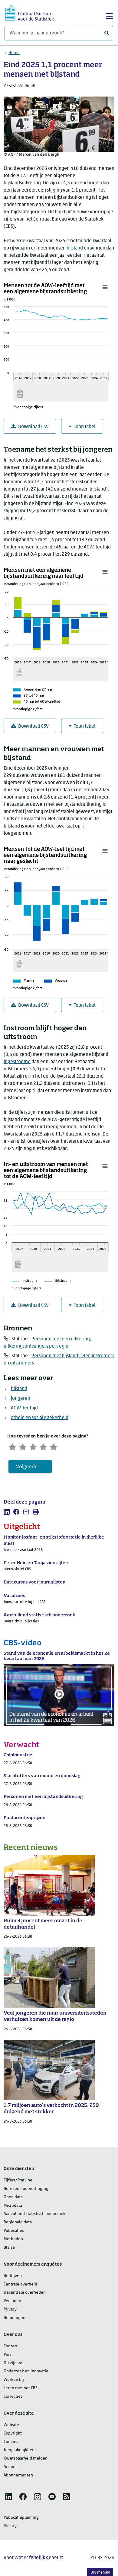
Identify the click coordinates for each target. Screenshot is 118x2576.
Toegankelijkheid (20, 2450)
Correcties (13, 2397)
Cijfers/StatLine (18, 2180)
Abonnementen (18, 2475)
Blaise (9, 2248)
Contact (11, 2346)
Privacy (10, 2309)
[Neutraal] (33, 1446)
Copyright (13, 2433)
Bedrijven (13, 2276)
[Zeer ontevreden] (12, 1446)
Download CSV (33, 427)
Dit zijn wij (14, 2363)
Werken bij (14, 2380)
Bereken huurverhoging (26, 2189)
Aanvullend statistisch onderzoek (34, 2214)
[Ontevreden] (23, 1446)
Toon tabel (85, 427)
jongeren (21, 1399)
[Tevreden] (43, 1446)
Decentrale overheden (25, 2293)
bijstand (75, 248)
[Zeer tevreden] (54, 1446)
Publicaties (14, 2231)
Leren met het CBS (21, 2388)
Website (11, 2425)
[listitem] (7, 1512)
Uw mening (100, 2573)
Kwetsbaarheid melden (26, 2458)
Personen (12, 2301)
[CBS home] (30, 12)
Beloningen (15, 2318)
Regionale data (18, 2222)
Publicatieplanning (21, 2518)
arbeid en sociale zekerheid (40, 1418)
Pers (8, 2355)
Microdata (13, 2206)
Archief (10, 2467)
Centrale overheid (20, 2284)
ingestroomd (17, 1062)
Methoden (13, 2239)
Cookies (11, 2442)
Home (14, 53)
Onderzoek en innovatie (26, 2371)
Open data (13, 2197)
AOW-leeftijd (24, 1408)
